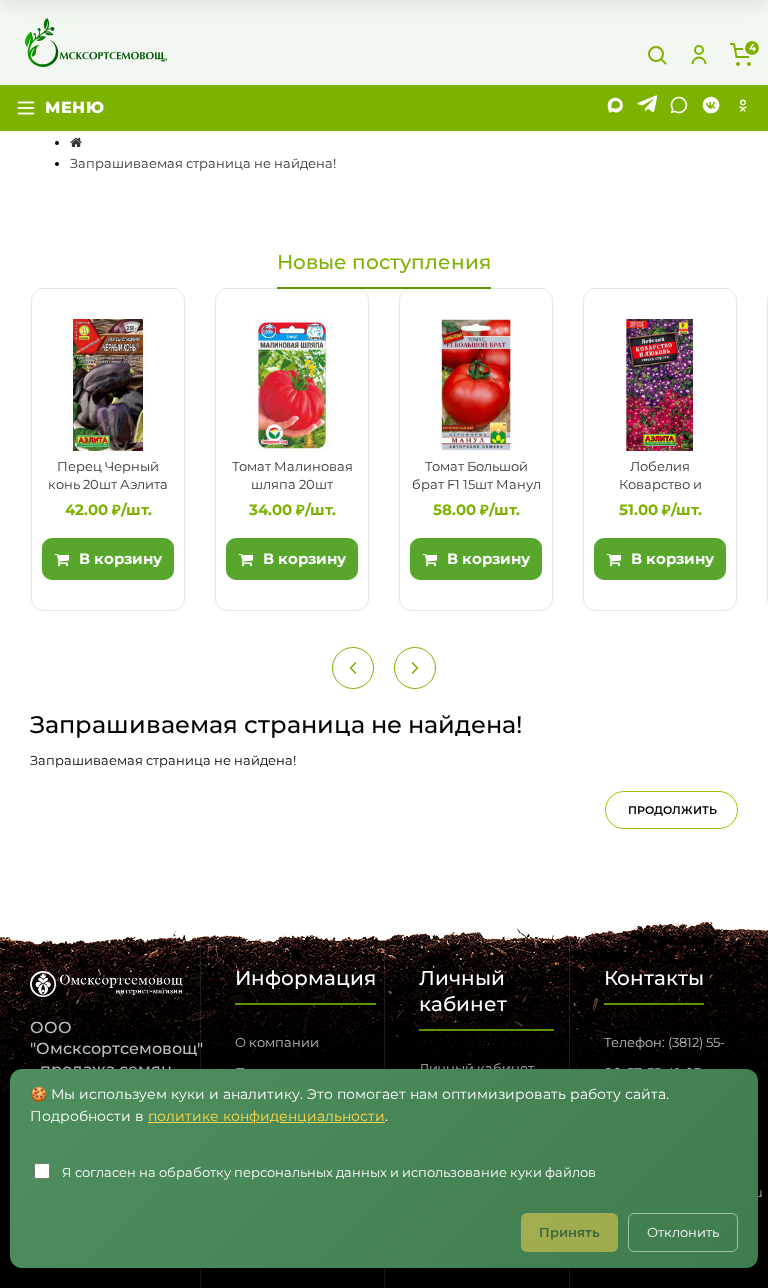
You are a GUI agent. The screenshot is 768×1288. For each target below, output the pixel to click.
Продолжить (672, 810)
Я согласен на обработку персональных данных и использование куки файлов (329, 1172)
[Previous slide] (353, 668)
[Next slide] (415, 668)
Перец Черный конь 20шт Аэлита (108, 475)
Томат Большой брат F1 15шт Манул (476, 475)
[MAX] (615, 108)
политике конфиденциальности (266, 1116)
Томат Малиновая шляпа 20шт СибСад (292, 475)
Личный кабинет (476, 1068)
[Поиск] (657, 55)
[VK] (711, 108)
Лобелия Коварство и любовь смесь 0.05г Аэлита (660, 475)
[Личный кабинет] (699, 55)
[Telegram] (647, 108)
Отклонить (683, 1232)
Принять (569, 1232)
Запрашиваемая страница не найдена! (203, 163)
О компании (277, 1042)
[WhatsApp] (679, 108)
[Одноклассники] (743, 108)
